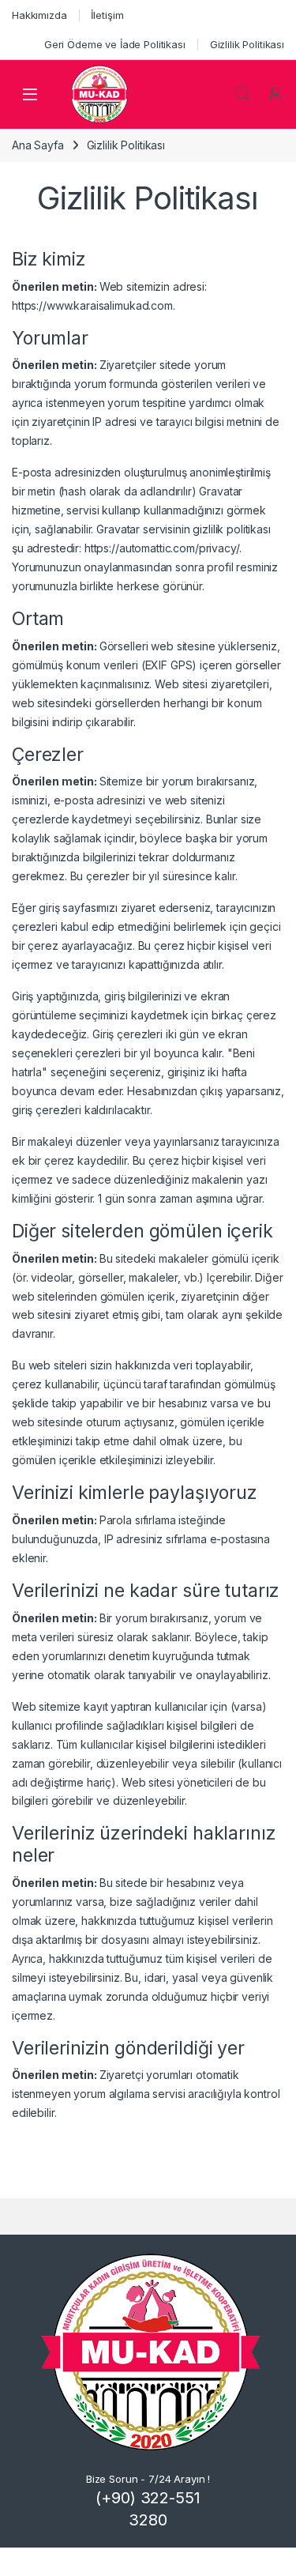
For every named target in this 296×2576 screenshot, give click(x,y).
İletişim (107, 15)
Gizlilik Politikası (247, 44)
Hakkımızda (39, 15)
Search (242, 94)
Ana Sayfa (38, 145)
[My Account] (275, 94)
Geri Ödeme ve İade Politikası (115, 44)
